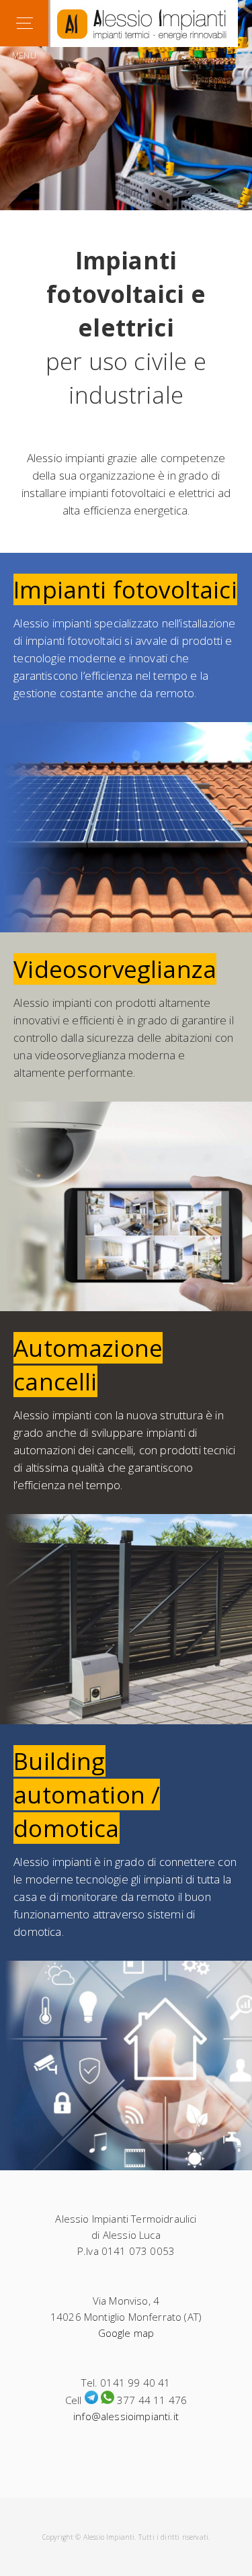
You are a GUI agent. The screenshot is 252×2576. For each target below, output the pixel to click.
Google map (126, 2333)
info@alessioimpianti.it (126, 2416)
